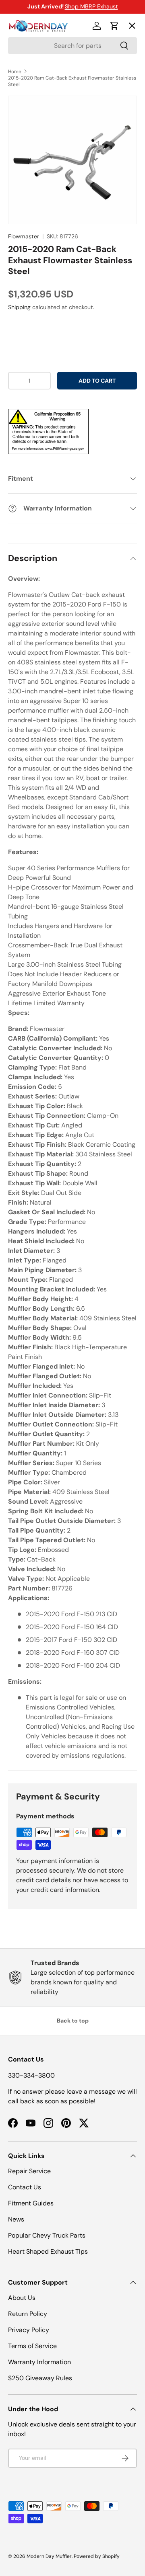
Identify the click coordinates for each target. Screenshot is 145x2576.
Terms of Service (32, 2346)
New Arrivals (34, 113)
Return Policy (28, 2314)
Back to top (73, 2021)
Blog (21, 142)
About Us (22, 2298)
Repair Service (29, 2171)
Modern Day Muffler (49, 2556)
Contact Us (25, 2187)
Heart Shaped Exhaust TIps (48, 2251)
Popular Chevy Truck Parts (47, 2235)
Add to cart (97, 381)
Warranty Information (39, 2362)
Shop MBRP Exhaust (91, 6)
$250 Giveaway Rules (40, 2378)
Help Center (34, 172)
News (16, 2219)
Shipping (19, 307)
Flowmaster (24, 236)
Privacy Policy (29, 2330)
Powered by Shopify (97, 2556)
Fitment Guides (31, 2203)
